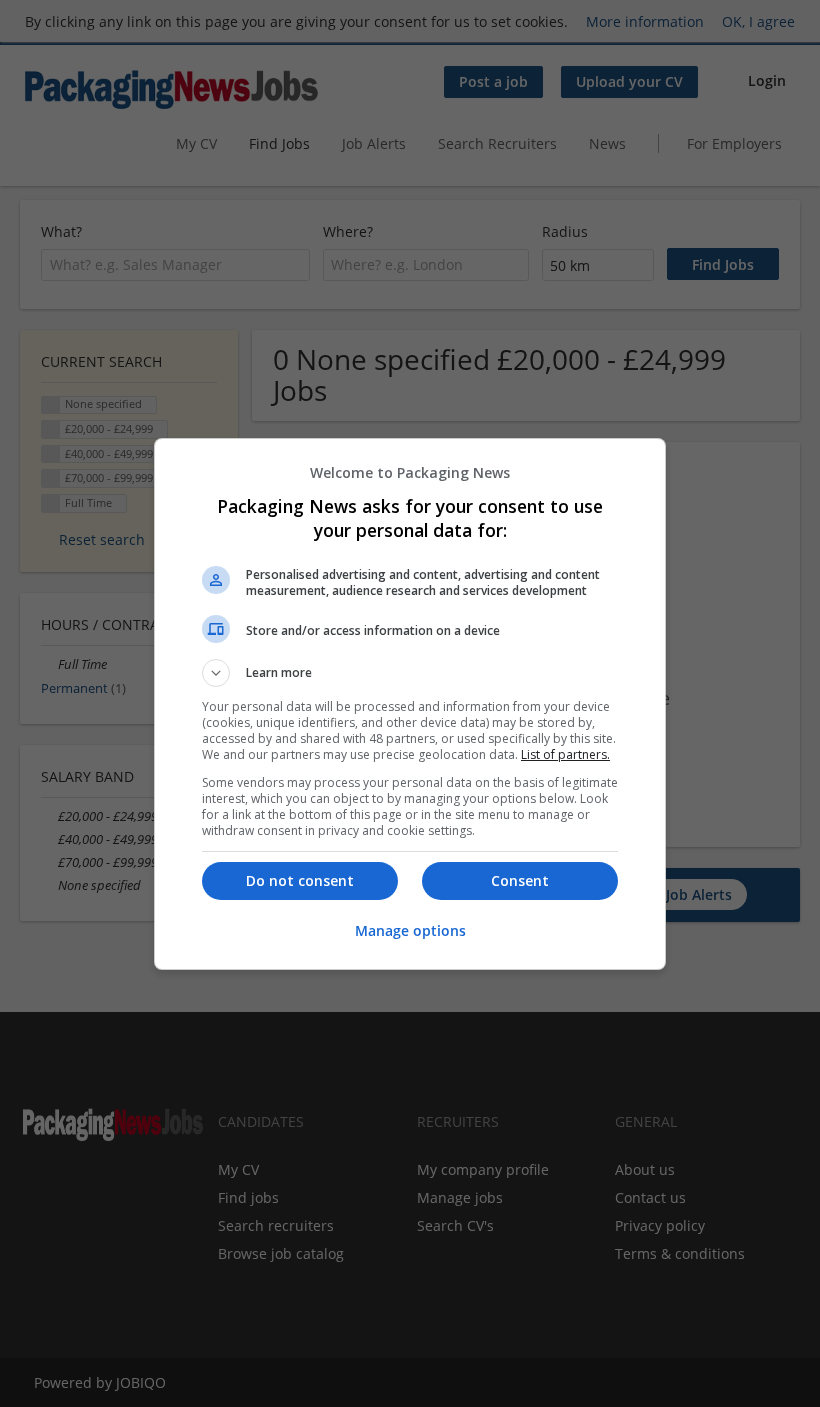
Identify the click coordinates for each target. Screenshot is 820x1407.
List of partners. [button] (565, 754)
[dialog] (410, 704)
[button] (410, 673)
